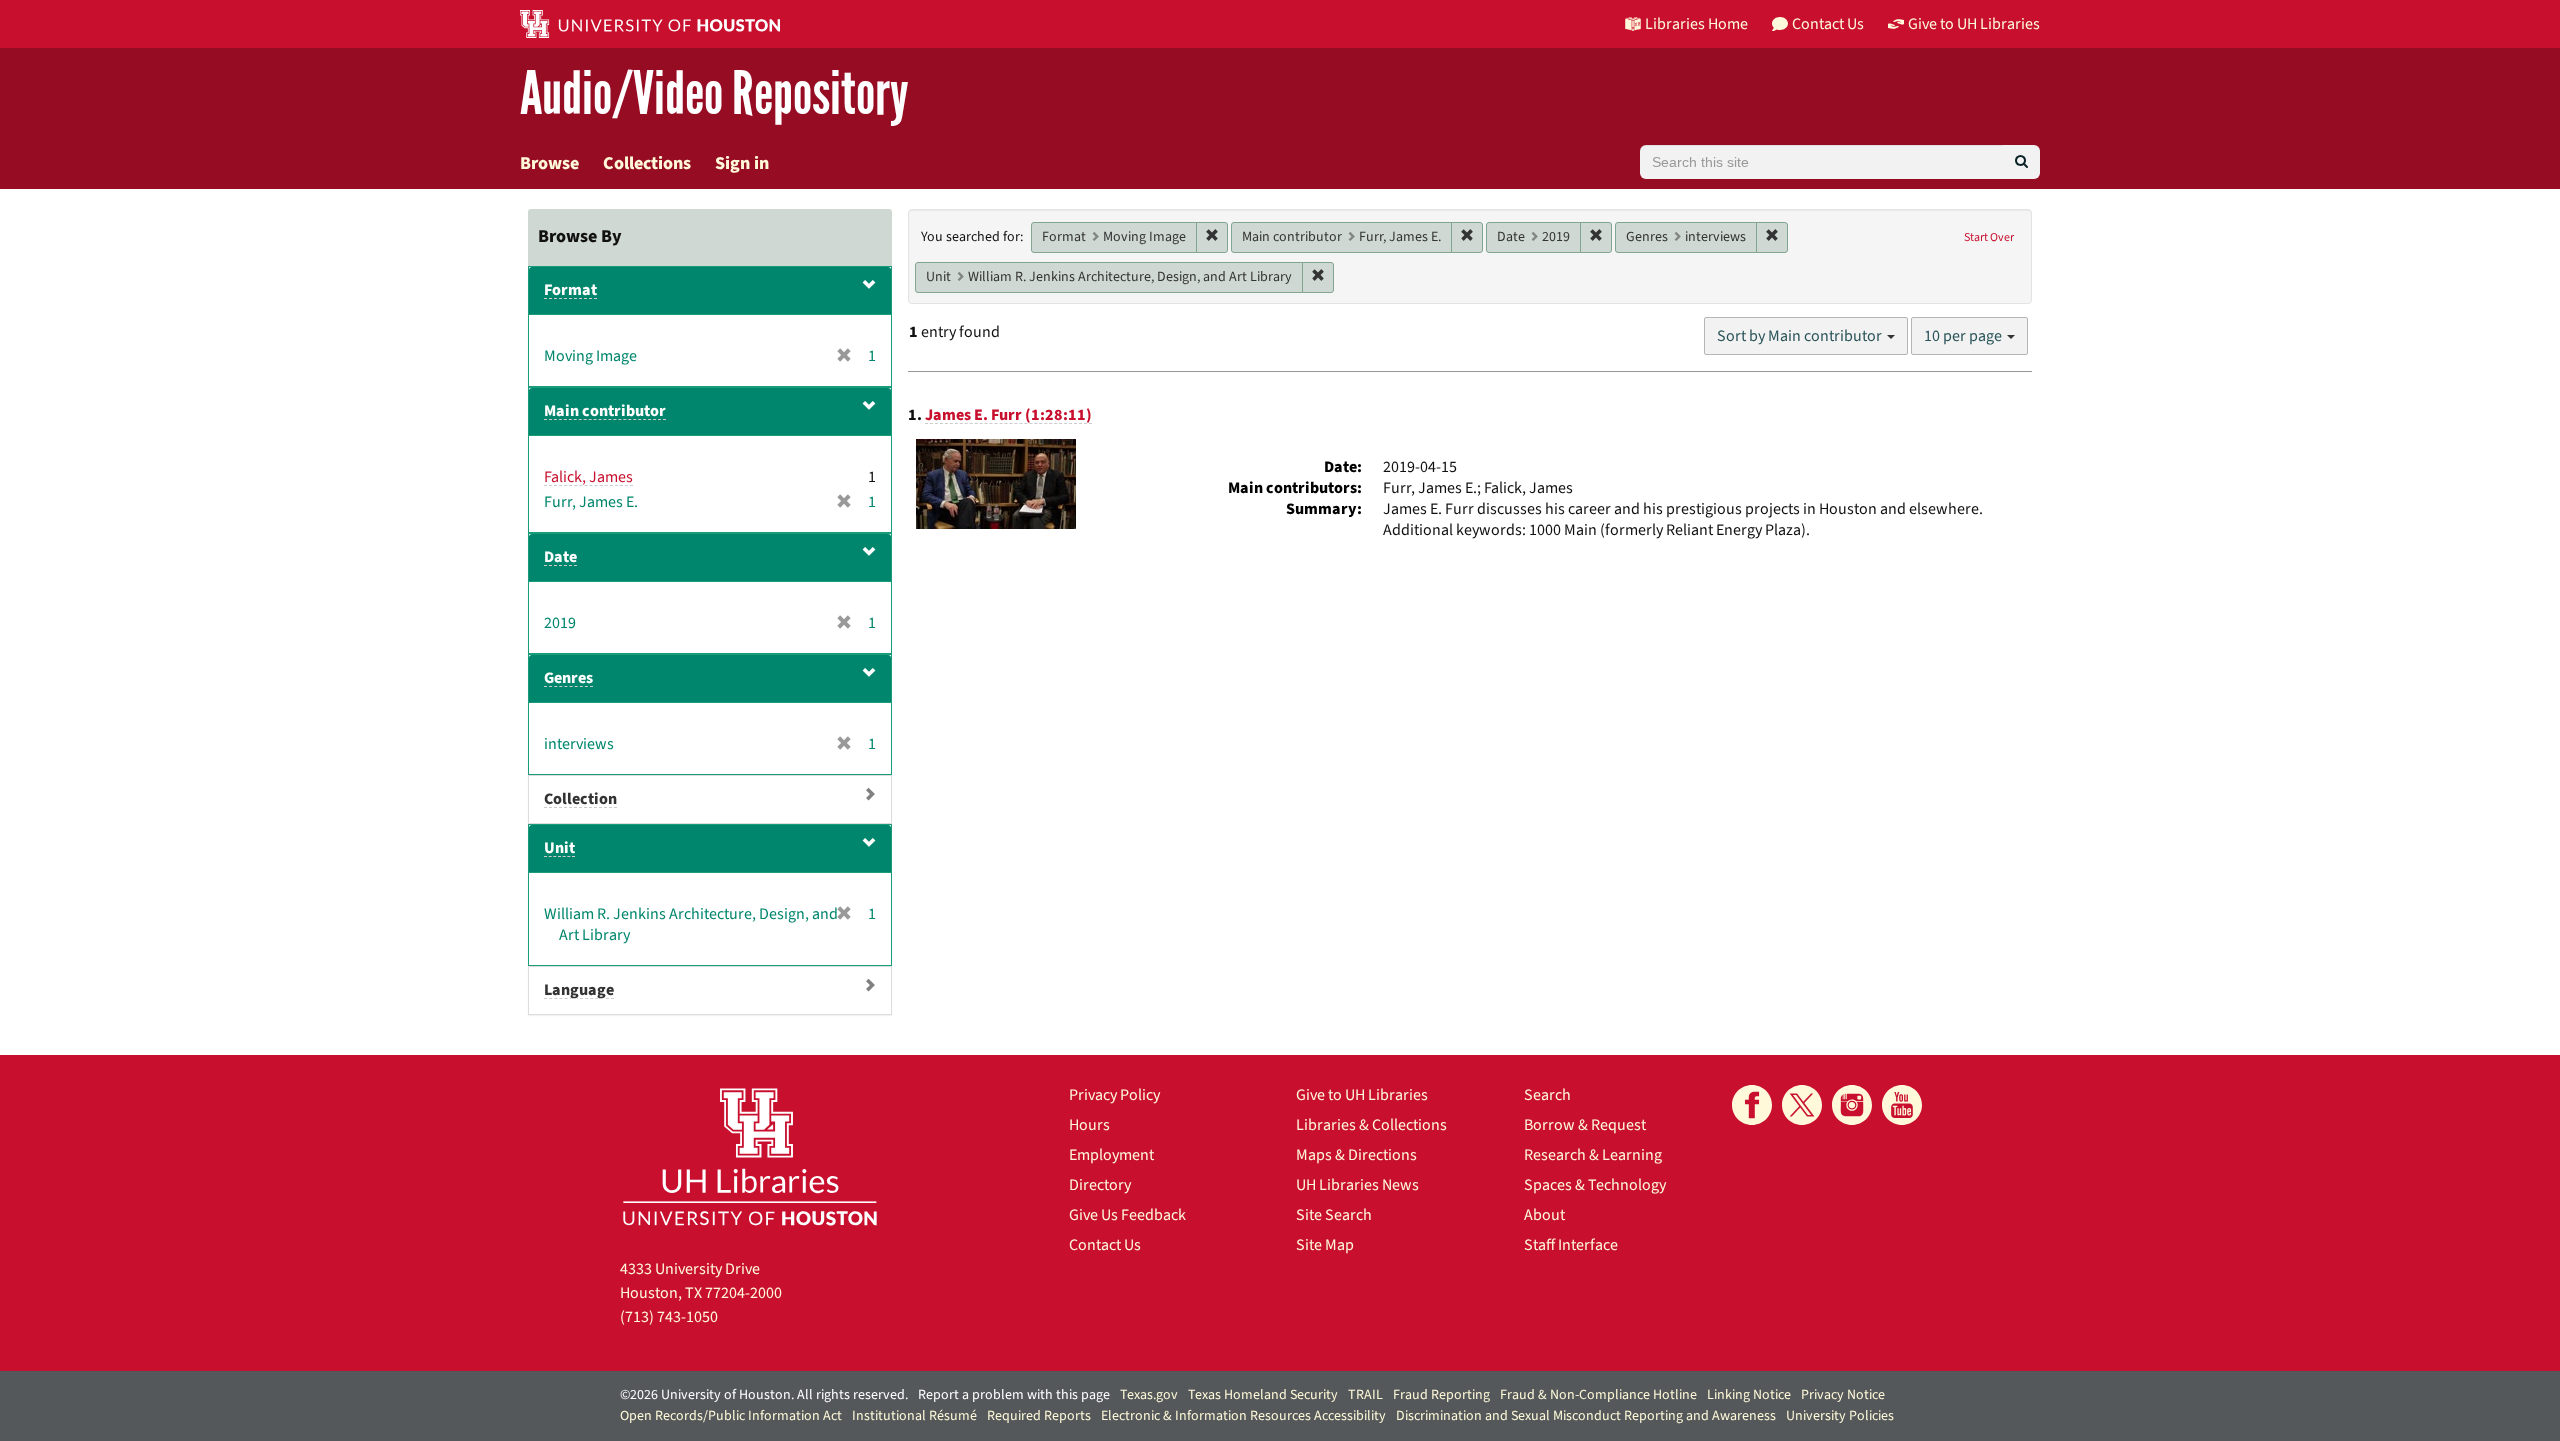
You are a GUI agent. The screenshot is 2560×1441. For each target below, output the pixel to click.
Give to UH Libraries (1362, 1095)
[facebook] (1752, 1105)
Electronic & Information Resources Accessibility (1243, 1416)
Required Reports (1039, 1416)
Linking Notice (1749, 1395)
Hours (1089, 1125)
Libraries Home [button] (1696, 24)
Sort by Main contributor (1801, 336)
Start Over (1989, 237)
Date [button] (560, 557)
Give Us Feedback (1127, 1215)
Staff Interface (1571, 1245)
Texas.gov (1149, 1395)
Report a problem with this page (1014, 1395)
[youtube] (1902, 1105)
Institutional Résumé (914, 1416)
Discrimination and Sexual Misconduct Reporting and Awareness (1586, 1416)
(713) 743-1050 (669, 1317)
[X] (1802, 1105)
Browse (549, 163)
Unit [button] (559, 848)
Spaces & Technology (1595, 1185)
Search (1547, 1095)
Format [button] (570, 290)
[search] (2021, 162)
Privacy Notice (1843, 1395)
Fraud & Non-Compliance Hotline (1598, 1395)
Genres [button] (568, 678)
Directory (1100, 1185)
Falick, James (588, 477)
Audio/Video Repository (714, 94)
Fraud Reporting (1441, 1395)
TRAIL (1365, 1395)
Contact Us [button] (1828, 24)
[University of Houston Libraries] (750, 1156)
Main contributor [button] (605, 411)
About (1544, 1215)
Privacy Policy (1114, 1095)
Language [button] (579, 990)
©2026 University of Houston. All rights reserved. (764, 1395)
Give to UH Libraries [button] (1974, 24)
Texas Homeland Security (1263, 1395)
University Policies (1840, 1416)
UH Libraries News (1357, 1185)
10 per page (1964, 336)
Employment (1111, 1155)
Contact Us (1105, 1245)
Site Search (1334, 1215)
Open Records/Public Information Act (731, 1416)
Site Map (1325, 1245)
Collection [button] (580, 799)
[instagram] (1852, 1105)
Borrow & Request (1585, 1125)
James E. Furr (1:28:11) (1008, 415)
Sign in (742, 163)
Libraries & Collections (1371, 1125)
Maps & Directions (1356, 1155)
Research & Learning (1593, 1155)
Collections (647, 163)
